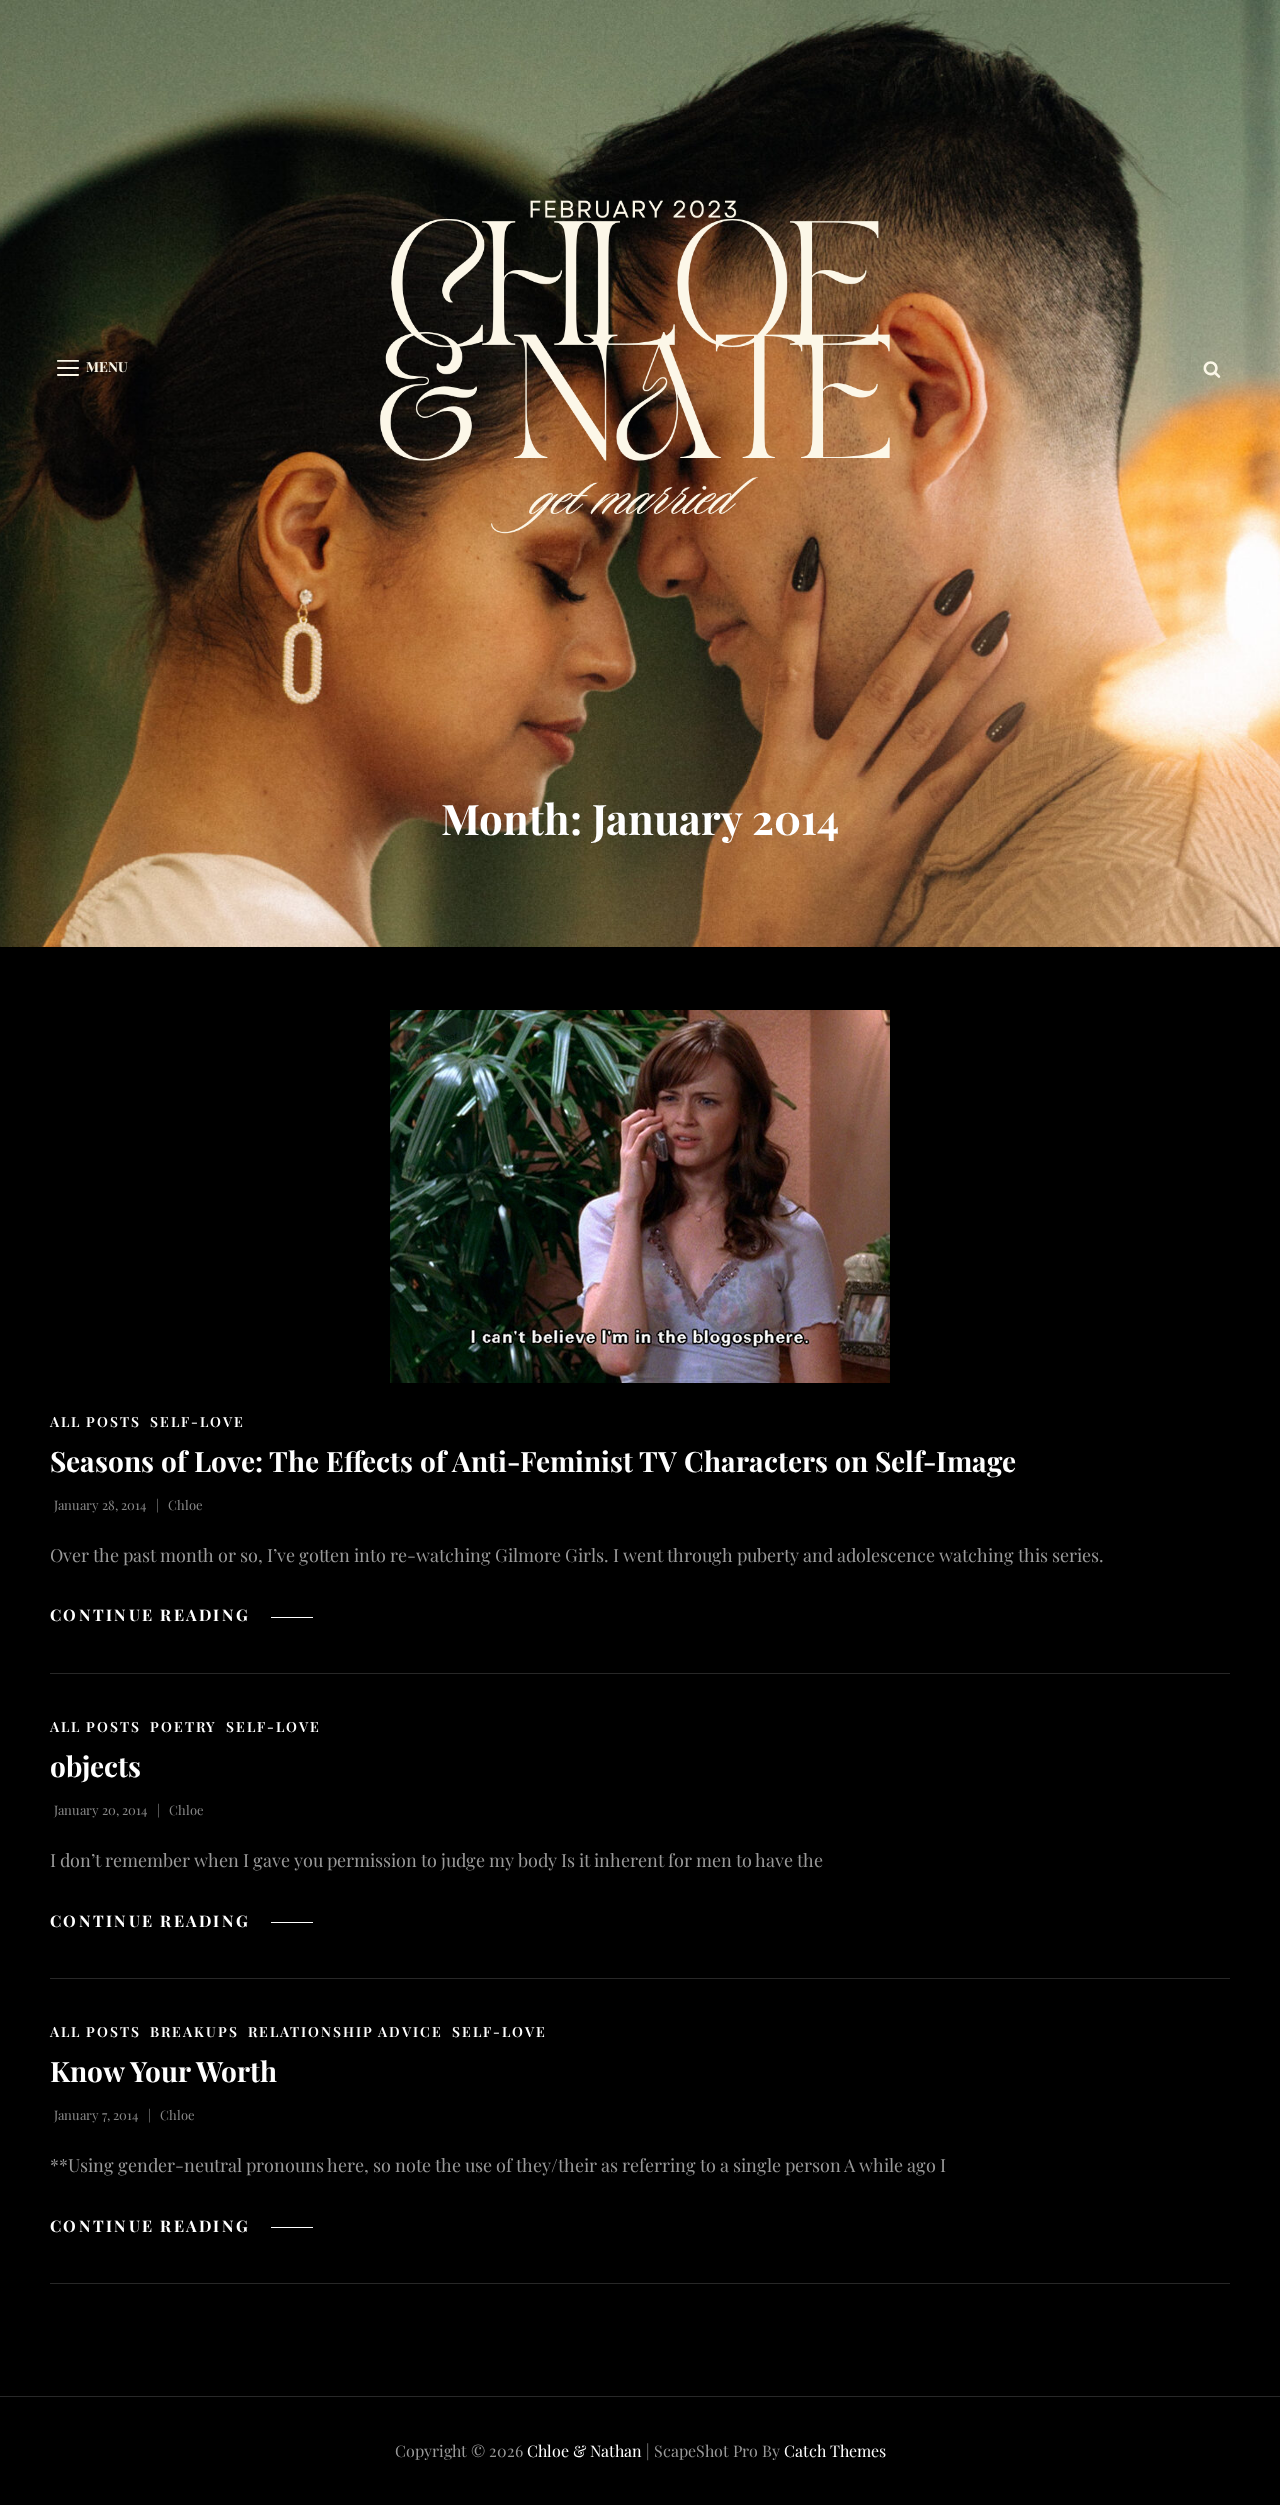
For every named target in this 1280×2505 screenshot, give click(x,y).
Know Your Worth (163, 2070)
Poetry (183, 1726)
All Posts (95, 1421)
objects (95, 1765)
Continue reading (181, 1614)
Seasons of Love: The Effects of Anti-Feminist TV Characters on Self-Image (533, 1460)
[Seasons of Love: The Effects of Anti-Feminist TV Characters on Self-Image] (640, 1196)
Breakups (194, 2031)
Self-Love (197, 1421)
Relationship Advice (345, 2031)
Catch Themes (835, 2450)
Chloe (185, 1504)
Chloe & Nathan (584, 2450)
